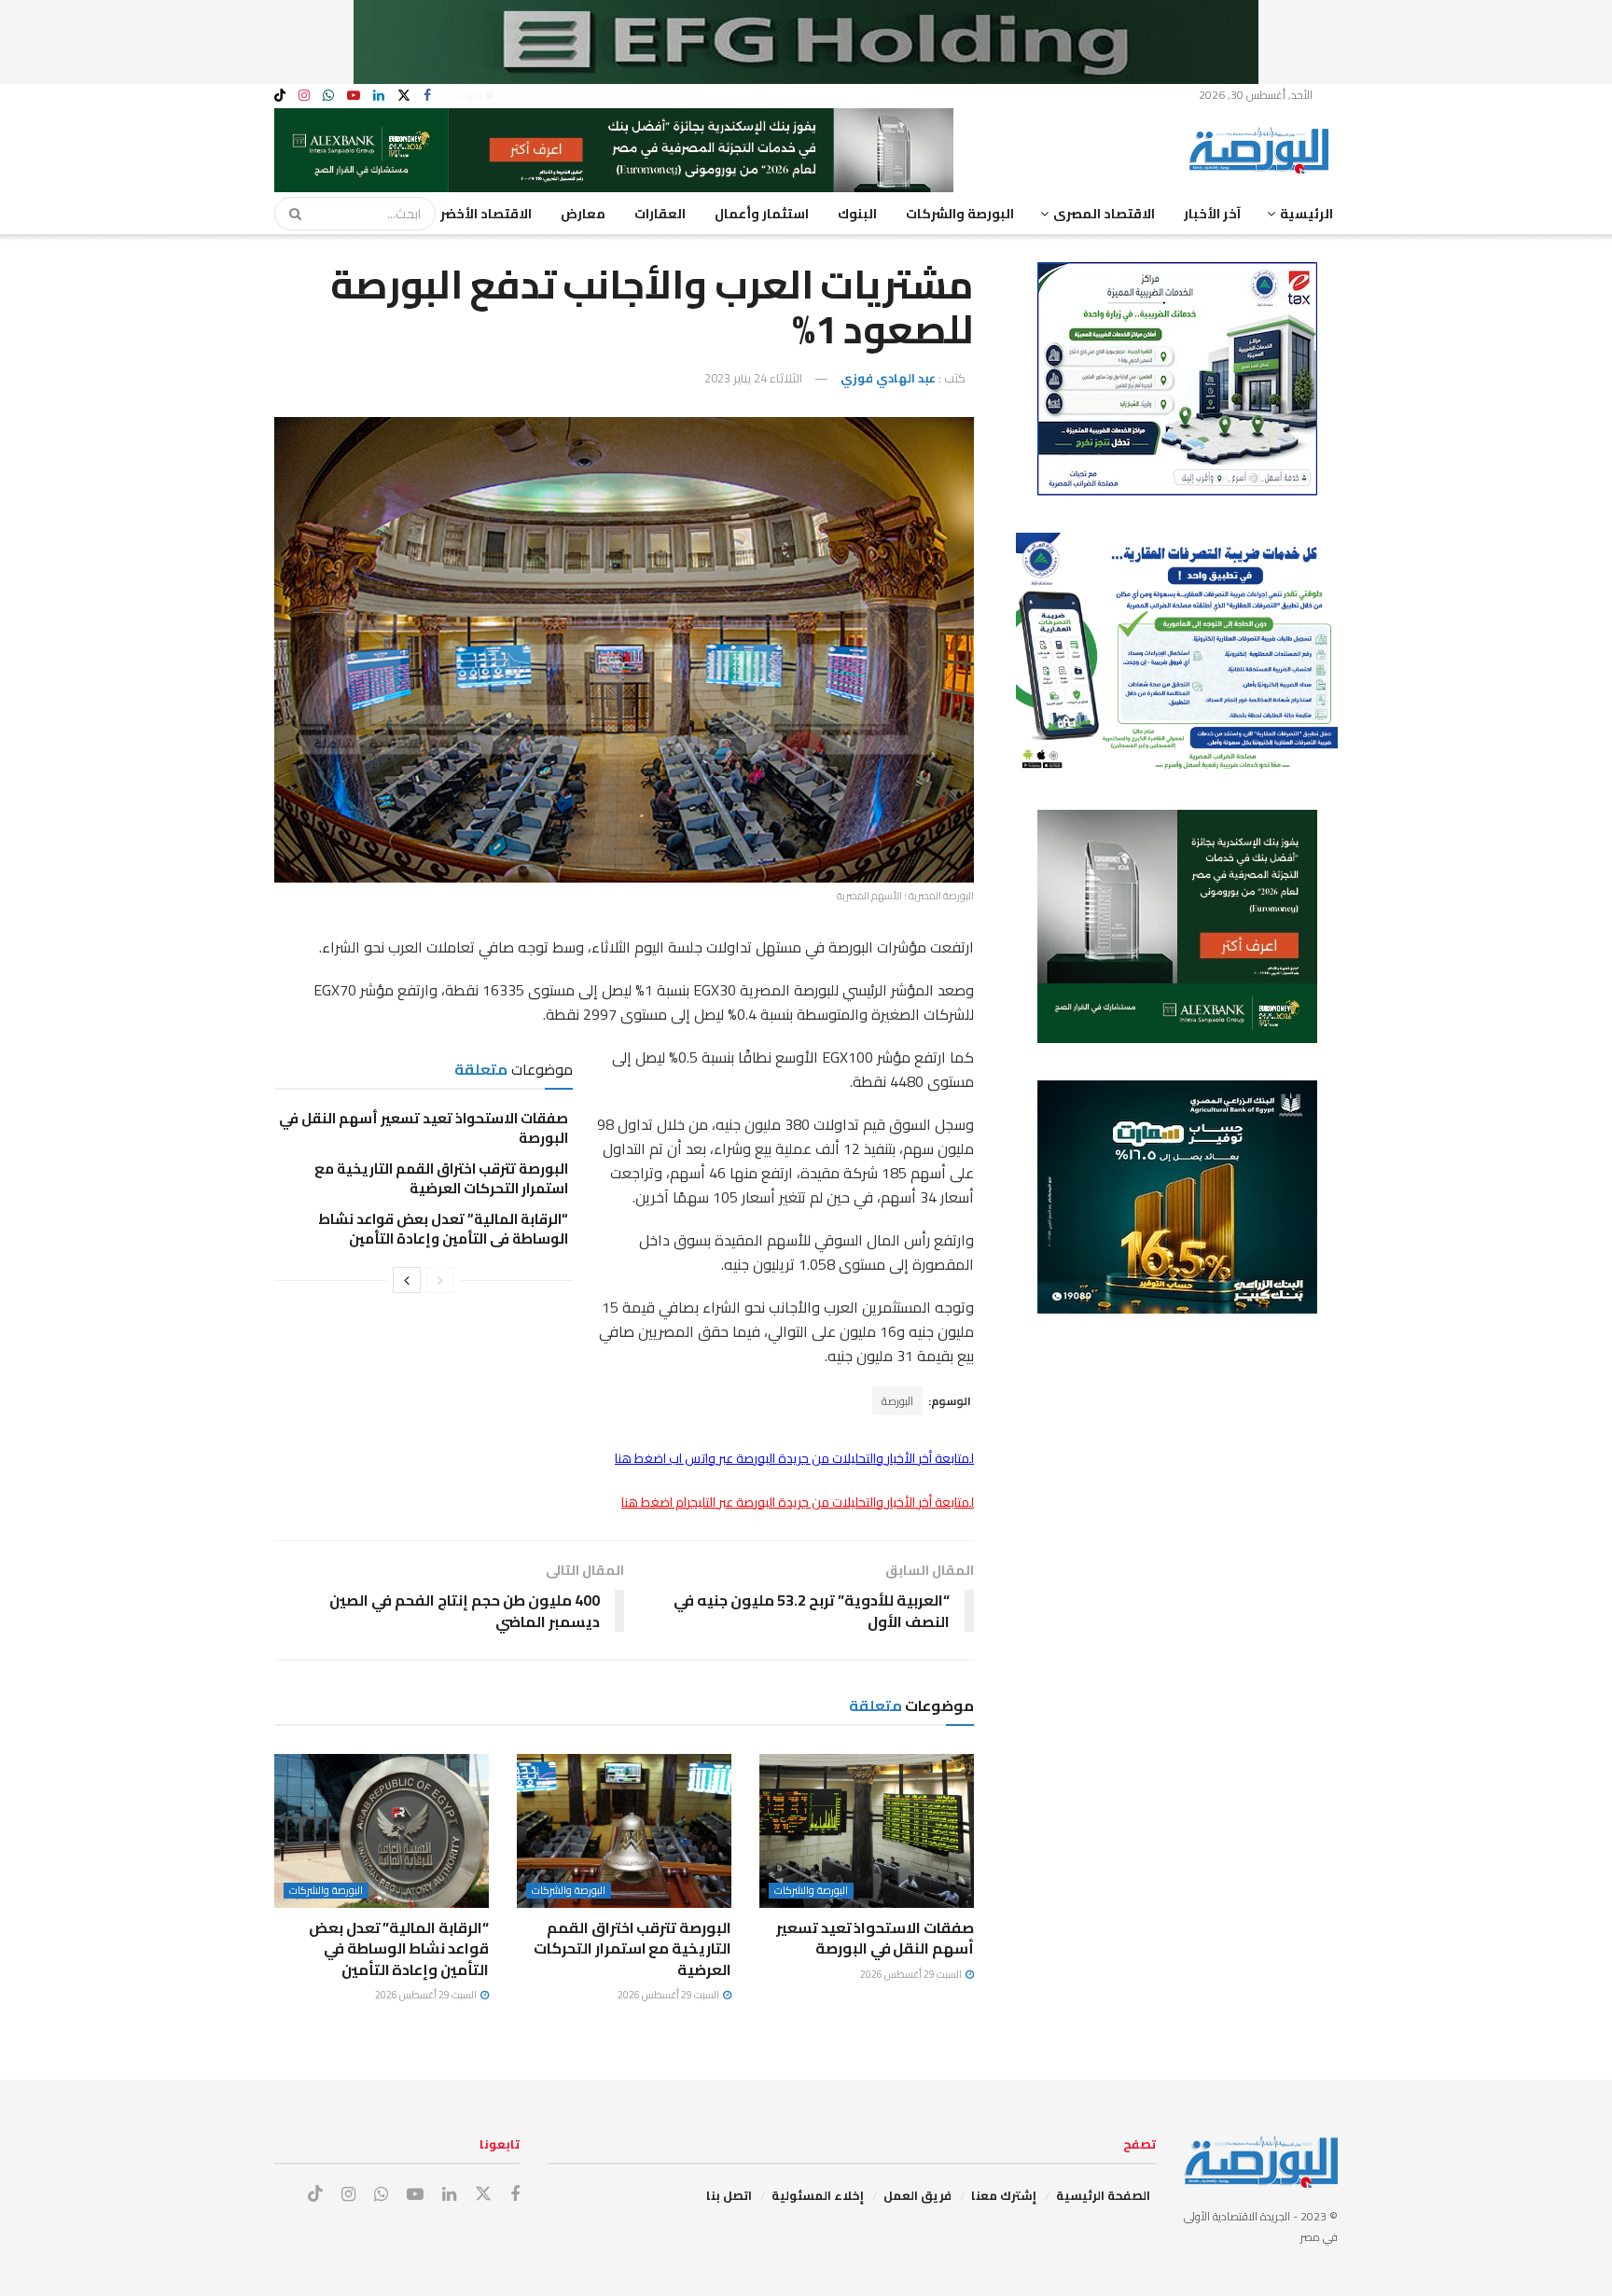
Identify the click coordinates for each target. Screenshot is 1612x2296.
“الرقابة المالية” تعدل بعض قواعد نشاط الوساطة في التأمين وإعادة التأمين (443, 1229)
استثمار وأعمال (762, 214)
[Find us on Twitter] (404, 96)
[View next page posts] (407, 1280)
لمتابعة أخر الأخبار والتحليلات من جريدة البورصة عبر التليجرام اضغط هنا (798, 1502)
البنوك (857, 214)
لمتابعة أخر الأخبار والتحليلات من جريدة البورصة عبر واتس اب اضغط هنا (794, 1458)
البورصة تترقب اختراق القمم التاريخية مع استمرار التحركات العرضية (441, 1178)
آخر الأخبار (1212, 214)
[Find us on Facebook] (427, 96)
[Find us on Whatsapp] (328, 96)
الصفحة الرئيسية (1103, 2195)
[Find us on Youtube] (354, 96)
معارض (583, 214)
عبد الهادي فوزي (888, 378)
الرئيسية (1306, 214)
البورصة (897, 1401)
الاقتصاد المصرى (1104, 214)
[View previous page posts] (440, 1280)
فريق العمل (917, 2195)
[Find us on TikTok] (280, 96)
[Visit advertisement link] (806, 42)
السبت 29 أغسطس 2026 (912, 1974)
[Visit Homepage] (1263, 150)
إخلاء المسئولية (818, 2195)
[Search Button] (289, 214)
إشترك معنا (1004, 2195)
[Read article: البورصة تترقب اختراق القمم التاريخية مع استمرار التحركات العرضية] (624, 1830)
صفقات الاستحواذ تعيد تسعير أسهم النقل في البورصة (424, 1128)
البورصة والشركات (960, 214)
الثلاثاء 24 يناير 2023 (753, 378)
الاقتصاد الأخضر (486, 214)
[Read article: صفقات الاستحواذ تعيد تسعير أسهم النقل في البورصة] (867, 1830)
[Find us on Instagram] (304, 96)
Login (471, 95)
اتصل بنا (729, 2195)
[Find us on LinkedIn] (379, 96)
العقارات (660, 214)
